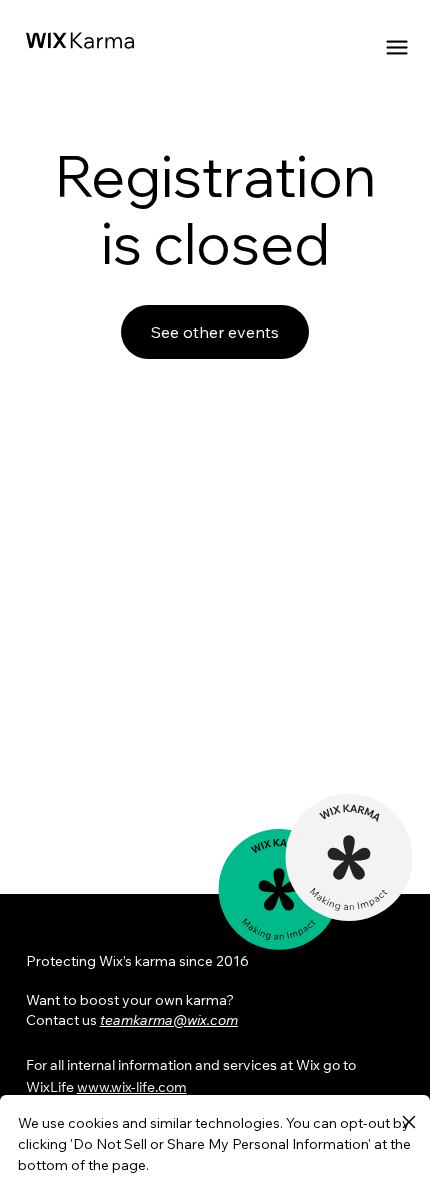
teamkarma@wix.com (169, 1020)
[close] (408, 1123)
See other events (215, 332)
